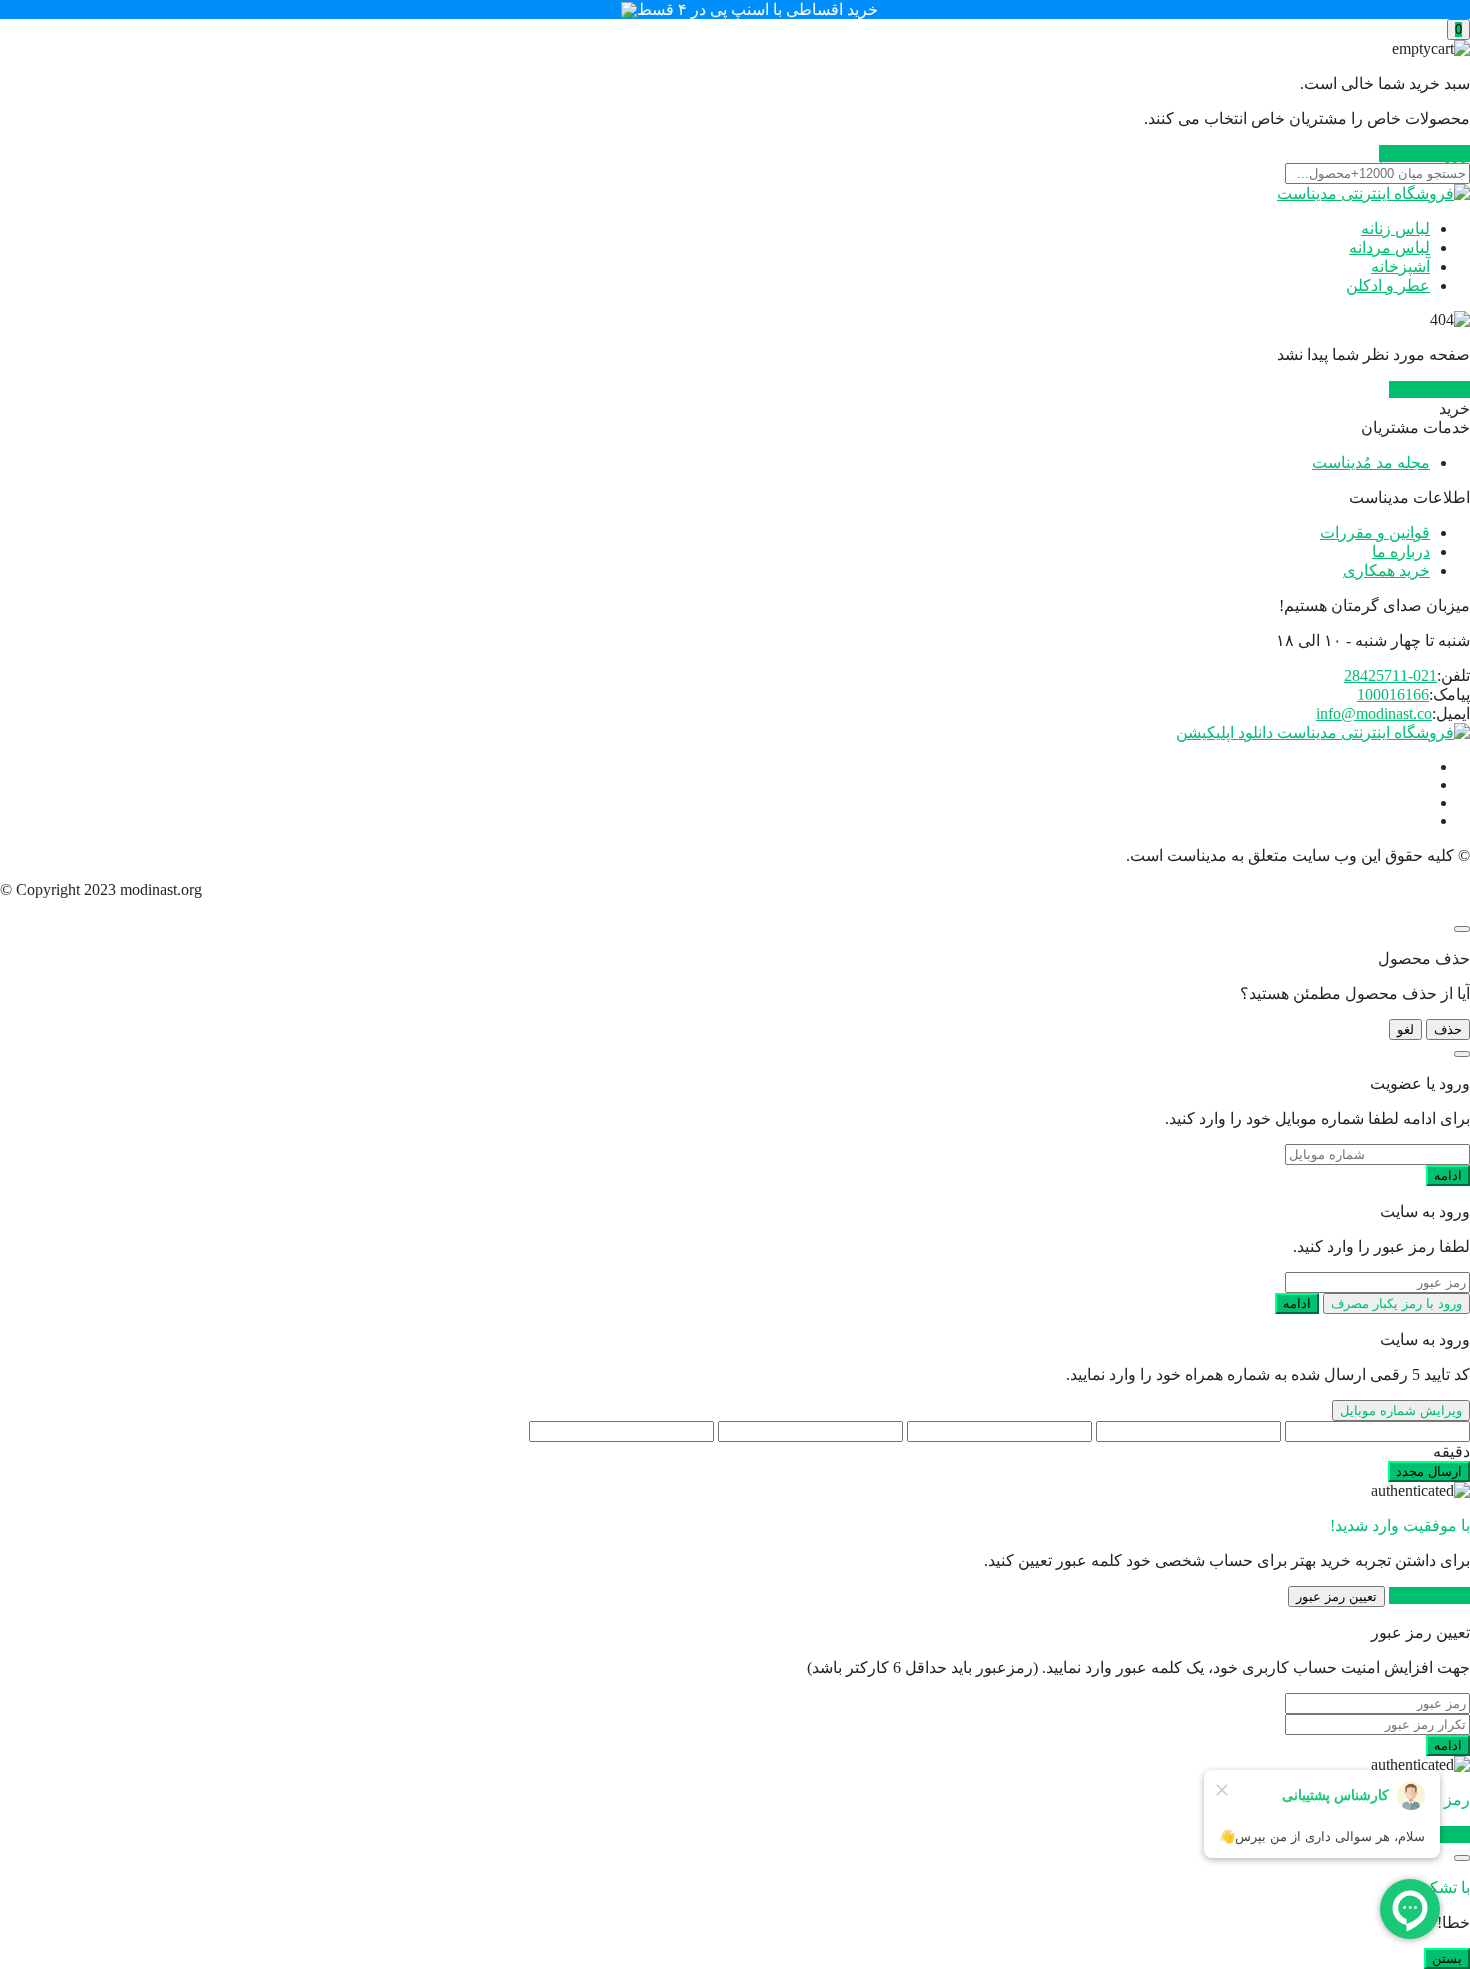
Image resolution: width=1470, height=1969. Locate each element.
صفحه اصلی (1429, 389)
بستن (1447, 1958)
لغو (1405, 1029)
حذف (1448, 1029)
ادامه (1448, 1175)
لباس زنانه (1395, 228)
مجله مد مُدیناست (1371, 462)
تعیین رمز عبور (1336, 1596)
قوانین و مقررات (1375, 532)
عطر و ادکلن (1388, 285)
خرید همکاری (1386, 570)
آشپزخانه (1400, 266)
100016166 (1393, 694)
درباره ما (1401, 551)
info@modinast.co (1374, 713)
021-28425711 (1390, 675)
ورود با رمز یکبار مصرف (1396, 1303)
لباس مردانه (1389, 247)
